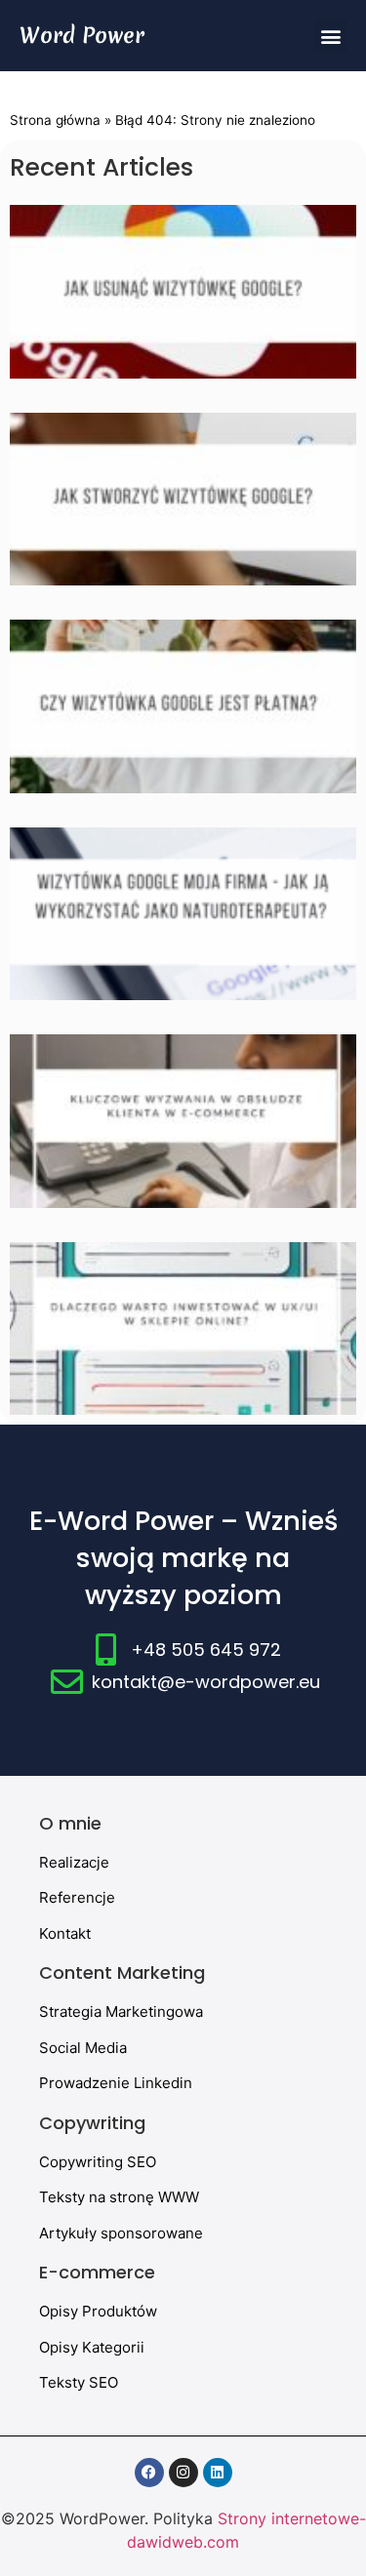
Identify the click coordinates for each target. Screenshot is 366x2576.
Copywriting (92, 2123)
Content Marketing (122, 1972)
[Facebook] (149, 2473)
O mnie (70, 1823)
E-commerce (97, 2272)
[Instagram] (183, 2473)
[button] (330, 36)
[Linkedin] (218, 2473)
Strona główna (55, 120)
